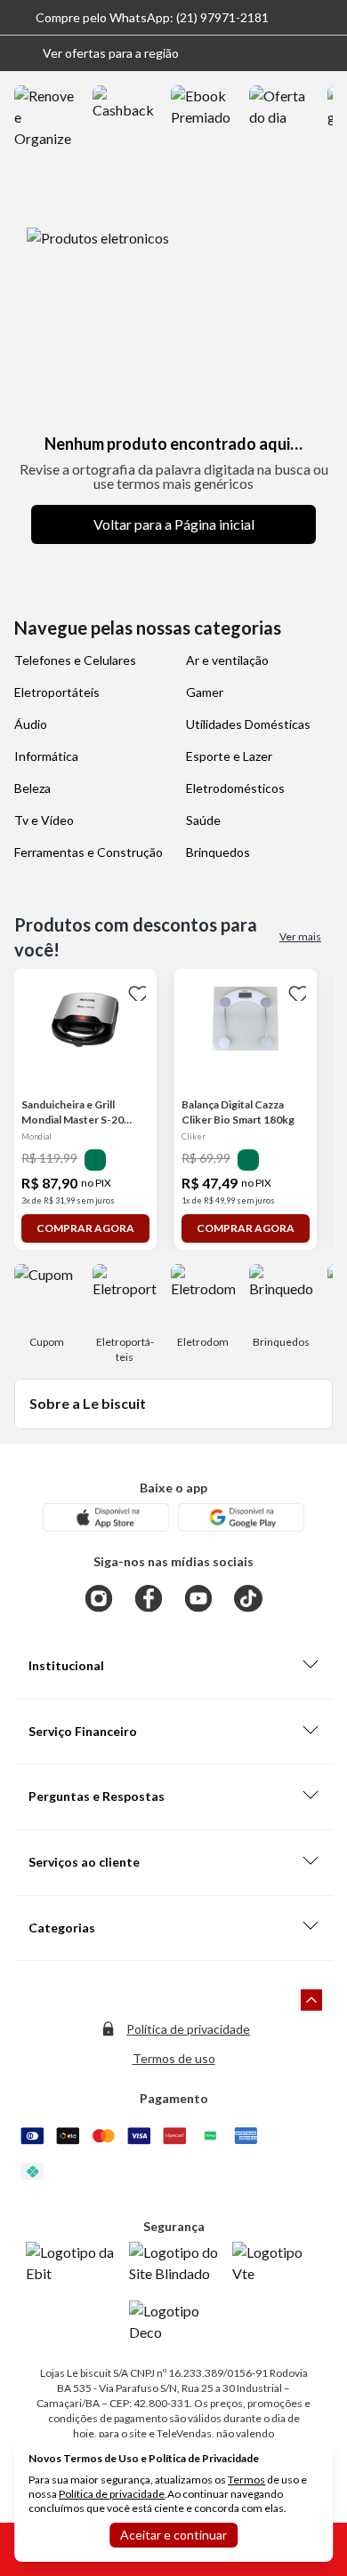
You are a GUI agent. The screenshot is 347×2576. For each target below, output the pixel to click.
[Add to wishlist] (135, 990)
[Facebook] (149, 1598)
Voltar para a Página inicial (174, 524)
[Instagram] (99, 1598)
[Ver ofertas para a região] (326, 53)
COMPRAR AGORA (85, 1228)
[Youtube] (198, 1598)
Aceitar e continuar (173, 2535)
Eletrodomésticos (235, 788)
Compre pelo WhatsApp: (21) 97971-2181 (152, 17)
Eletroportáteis (57, 692)
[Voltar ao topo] (311, 2000)
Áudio (31, 724)
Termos (246, 2480)
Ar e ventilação (227, 660)
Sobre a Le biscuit (88, 1403)
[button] (97, 53)
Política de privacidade (188, 2029)
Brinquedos (218, 852)
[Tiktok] (248, 1598)
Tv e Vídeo (44, 820)
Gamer (205, 692)
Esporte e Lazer (229, 756)
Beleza (32, 788)
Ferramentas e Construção (89, 852)
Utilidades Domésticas (248, 724)
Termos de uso (174, 2058)
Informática (46, 756)
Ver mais (300, 936)
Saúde (203, 820)
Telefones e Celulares (75, 660)
